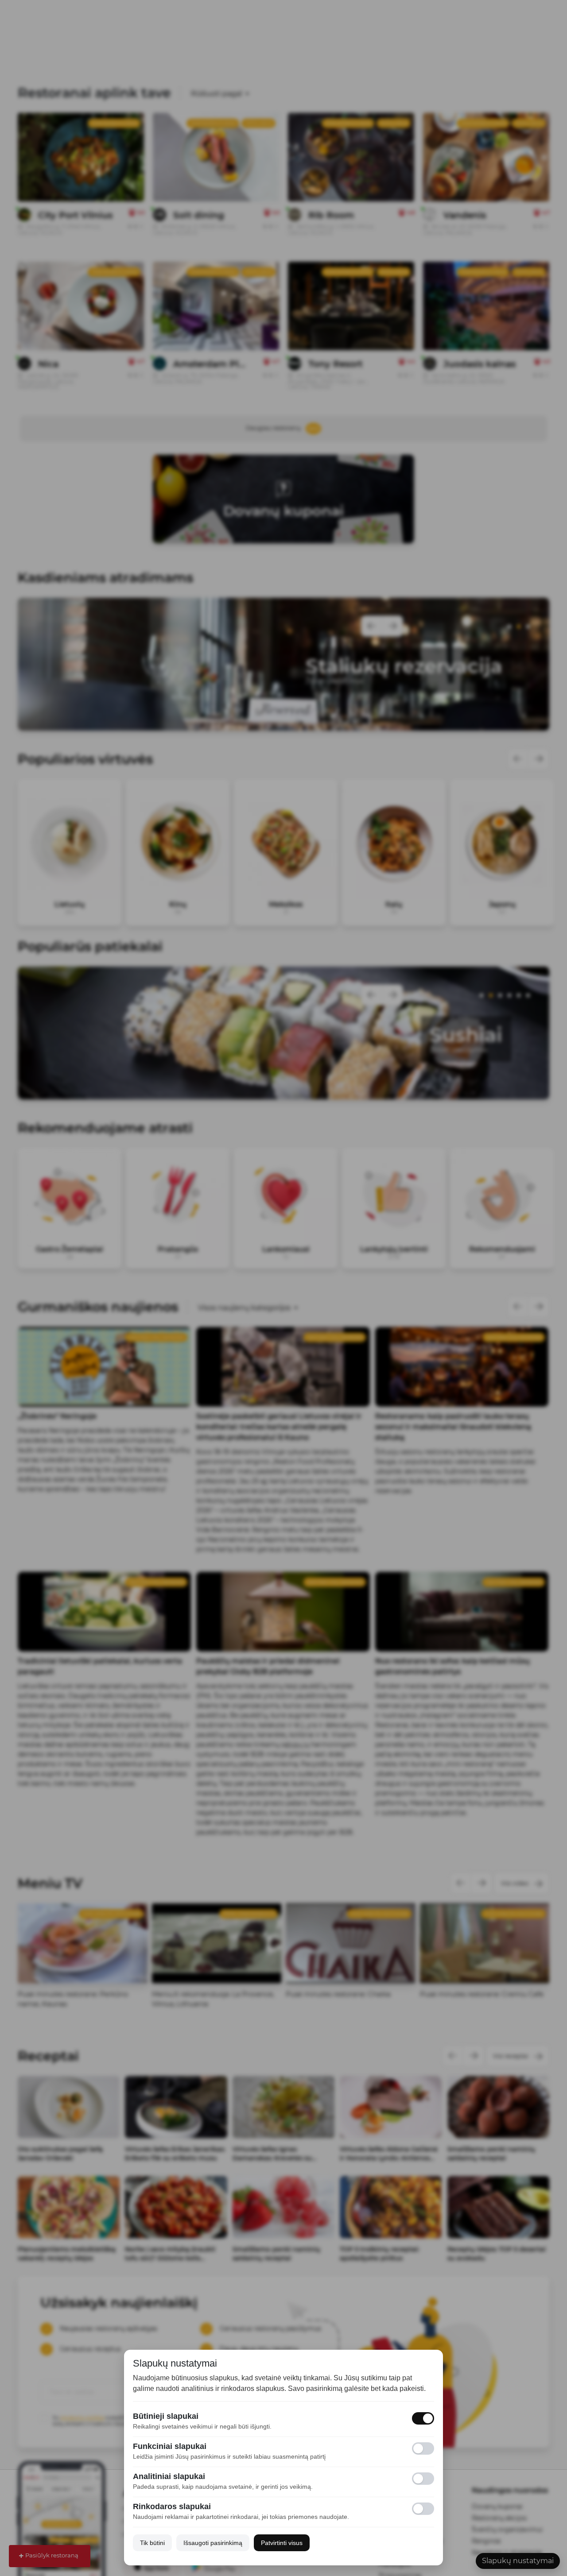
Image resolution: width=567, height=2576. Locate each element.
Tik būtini (152, 2543)
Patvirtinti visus (282, 2543)
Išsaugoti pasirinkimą (213, 2543)
